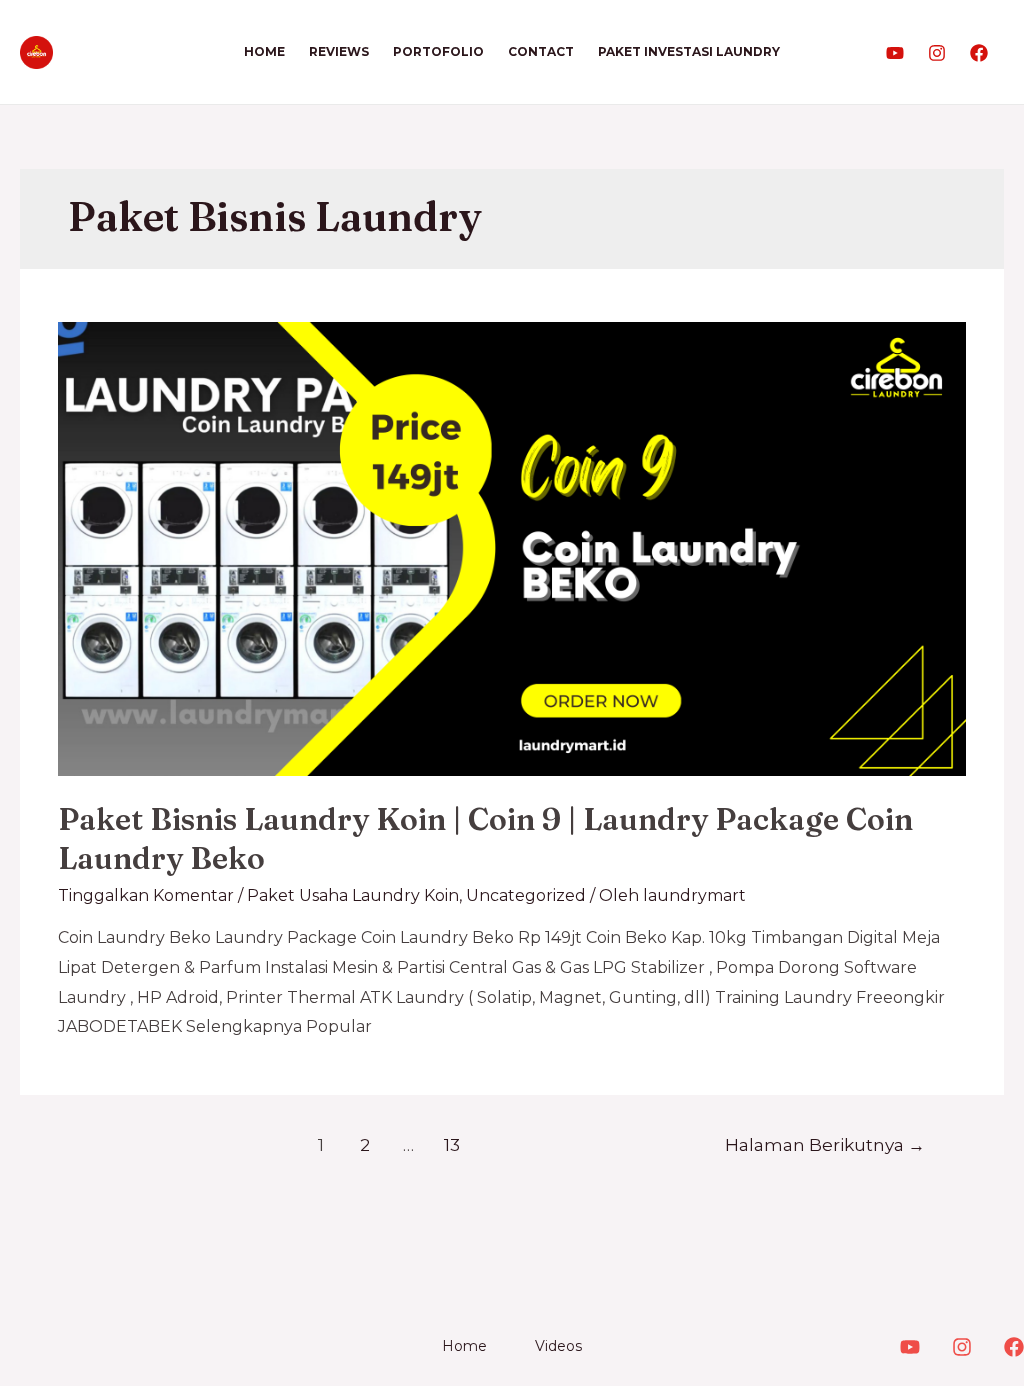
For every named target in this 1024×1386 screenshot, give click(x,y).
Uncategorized (526, 895)
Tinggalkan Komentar (146, 895)
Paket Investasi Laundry (689, 51)
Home (264, 51)
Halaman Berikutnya (825, 1144)
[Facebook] (979, 53)
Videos (558, 1346)
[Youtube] (895, 53)
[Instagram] (937, 53)
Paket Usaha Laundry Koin (353, 895)
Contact (541, 51)
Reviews (339, 51)
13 (452, 1144)
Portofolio (438, 51)
